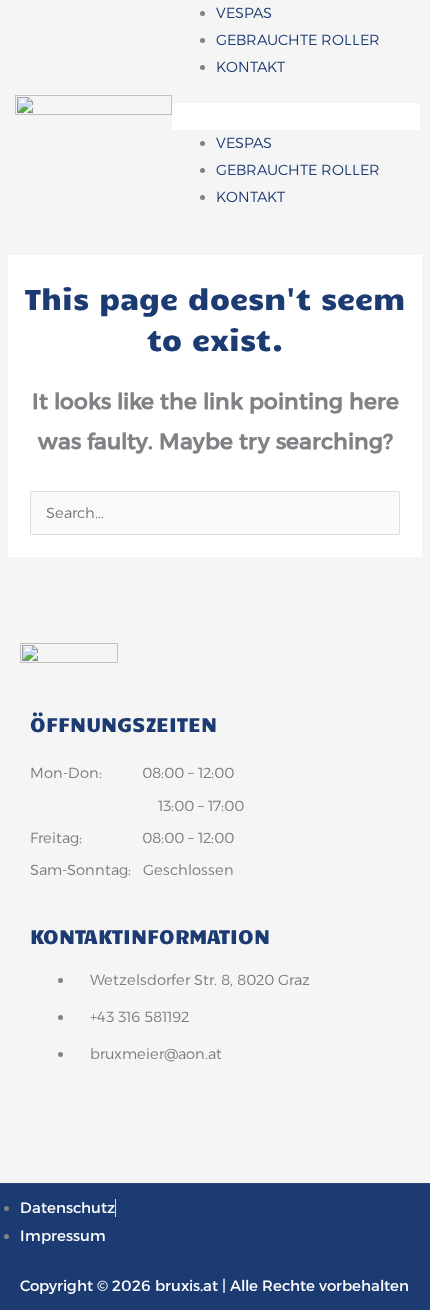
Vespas (244, 13)
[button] (296, 116)
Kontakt (250, 67)
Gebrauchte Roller (298, 40)
